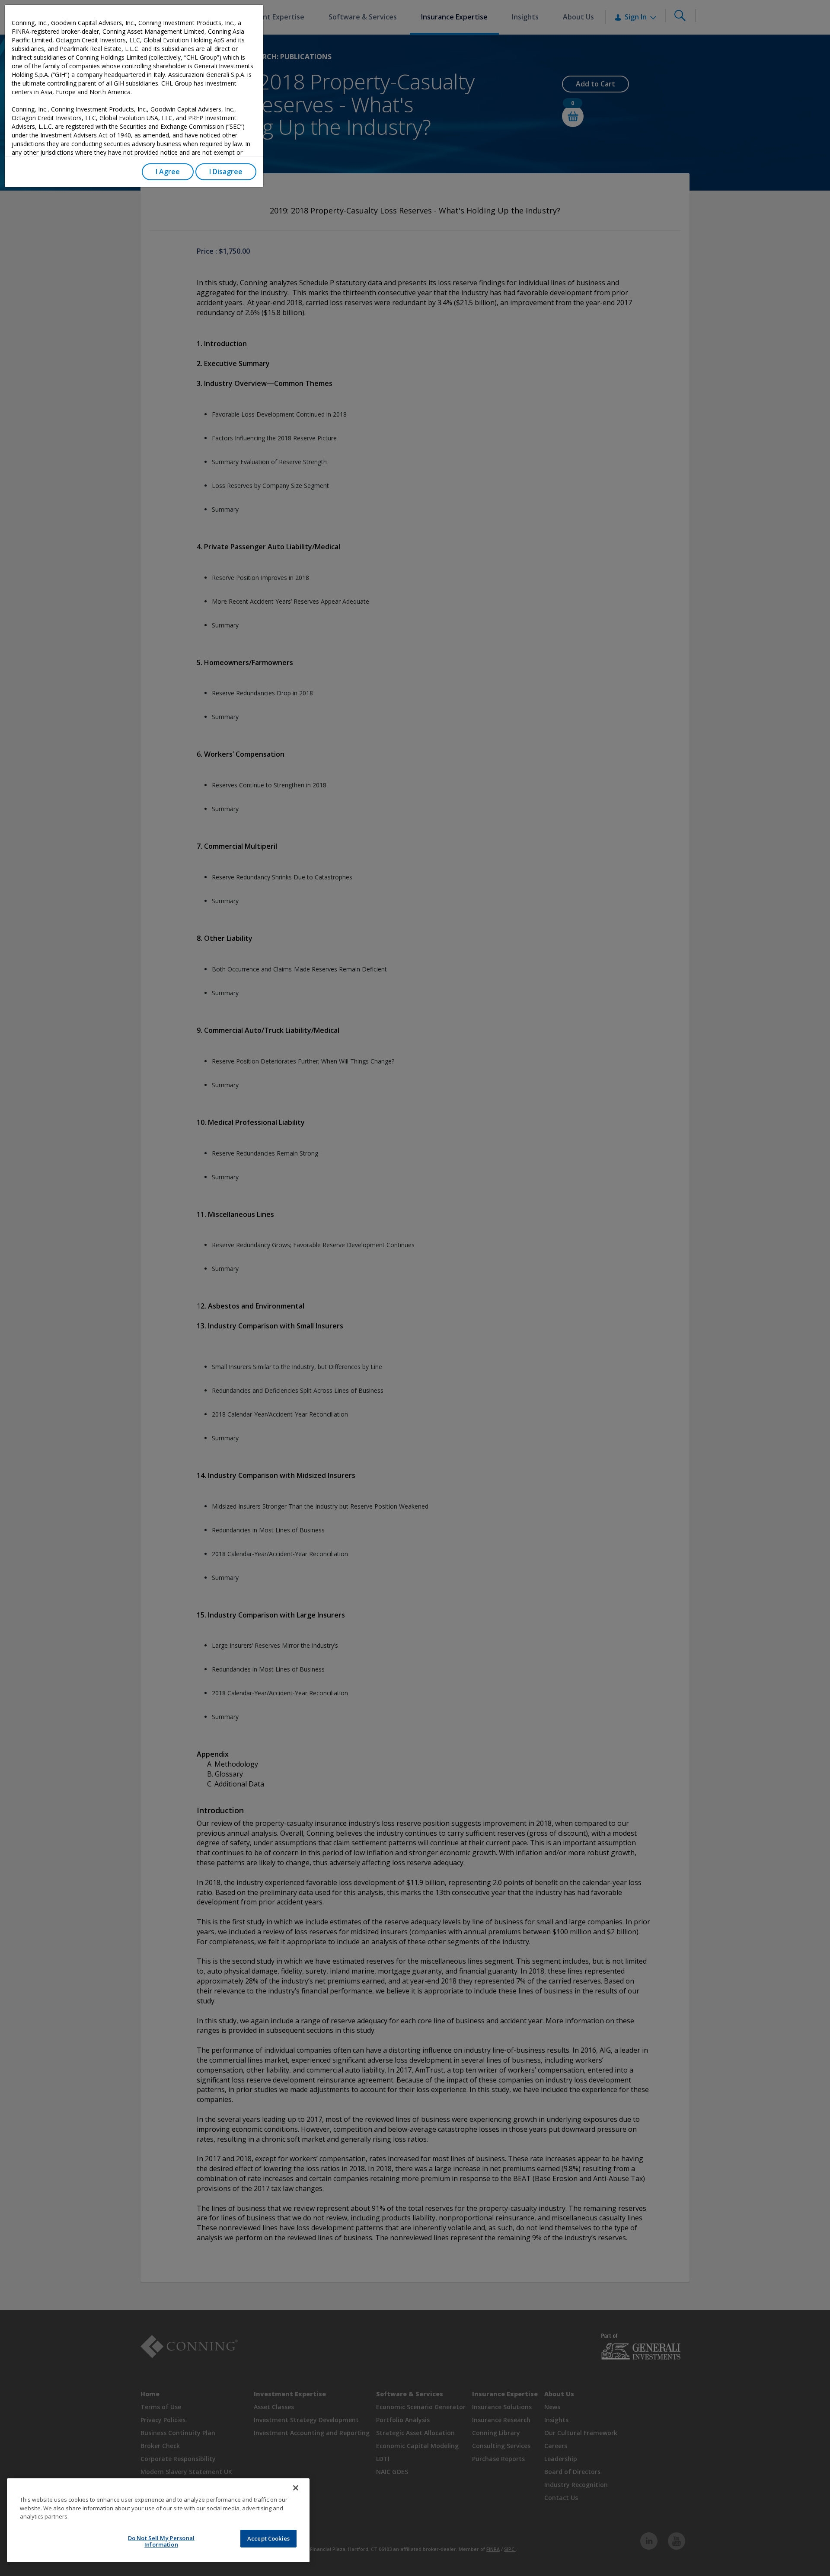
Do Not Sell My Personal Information (161, 2541)
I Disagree (226, 172)
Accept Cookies (268, 2538)
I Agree (168, 172)
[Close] (296, 2488)
